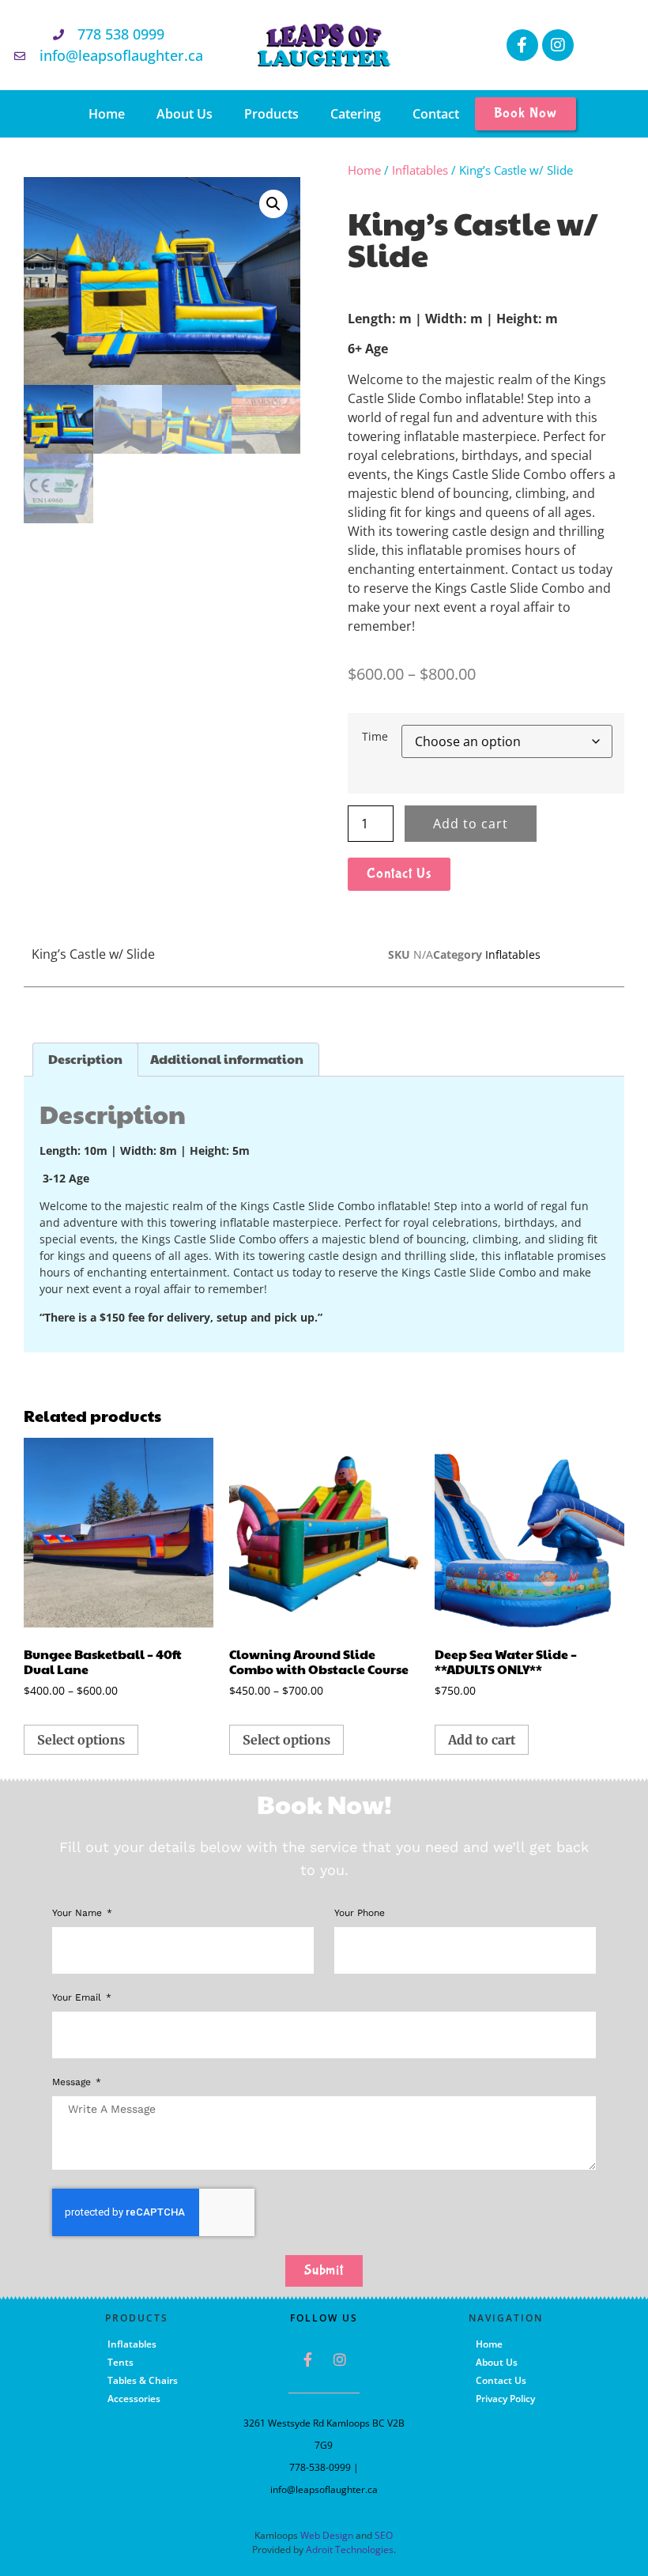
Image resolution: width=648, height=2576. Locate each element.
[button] (273, 204)
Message (73, 2082)
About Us (185, 114)
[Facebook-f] (522, 45)
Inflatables (420, 170)
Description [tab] (85, 1059)
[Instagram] (558, 45)
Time (375, 737)
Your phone (360, 1913)
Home (107, 114)
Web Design (327, 2535)
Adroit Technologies (350, 2550)
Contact (436, 114)
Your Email (78, 1998)
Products (271, 114)
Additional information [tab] (227, 1059)
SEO (384, 2535)
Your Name (79, 1913)
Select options (81, 1740)
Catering (356, 114)
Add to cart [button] (482, 1740)
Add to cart (471, 824)
